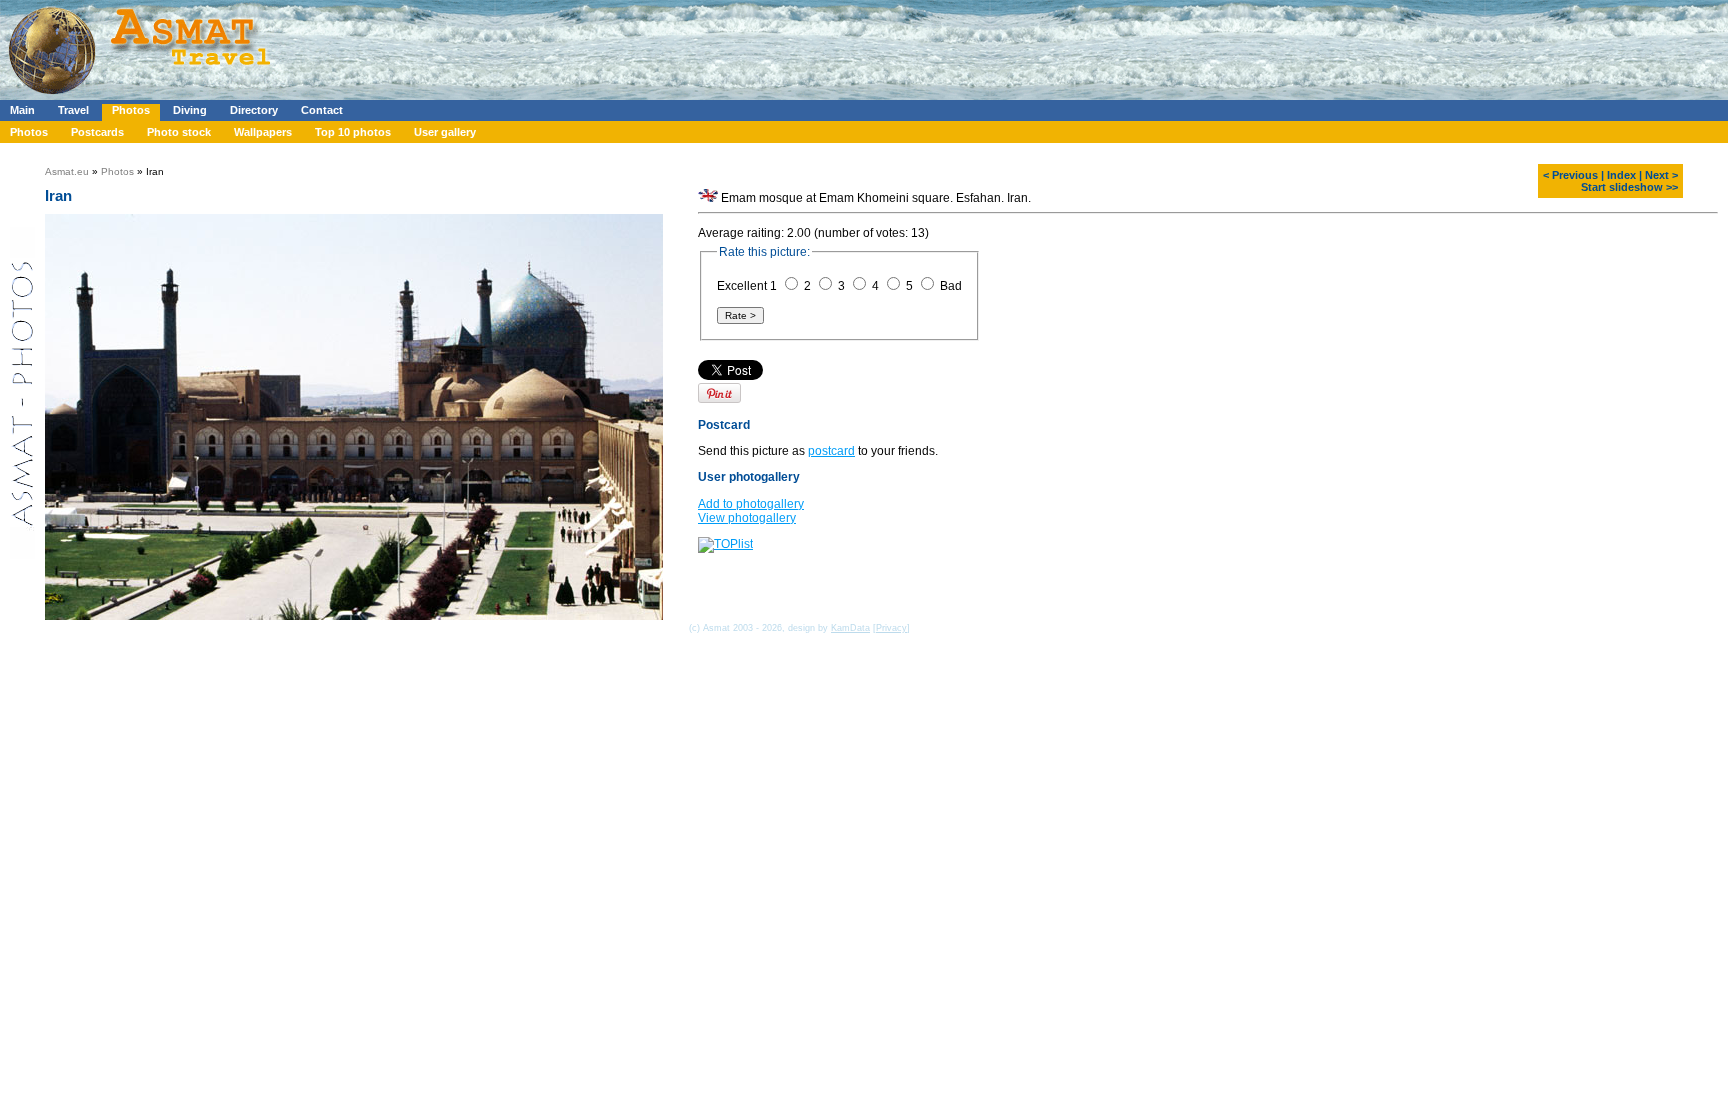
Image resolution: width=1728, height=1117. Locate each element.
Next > (1661, 175)
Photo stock (179, 132)
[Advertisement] (599, 45)
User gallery (445, 132)
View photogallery (747, 518)
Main (22, 110)
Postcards (97, 132)
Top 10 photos (353, 132)
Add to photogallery (751, 504)
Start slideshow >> (1629, 187)
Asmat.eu (67, 171)
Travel (73, 110)
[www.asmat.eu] (142, 96)
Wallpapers (263, 132)
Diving (190, 110)
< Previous (1570, 175)
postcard (831, 451)
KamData (850, 628)
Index (1621, 175)
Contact (322, 110)
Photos (131, 110)
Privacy (891, 628)
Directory (254, 110)
